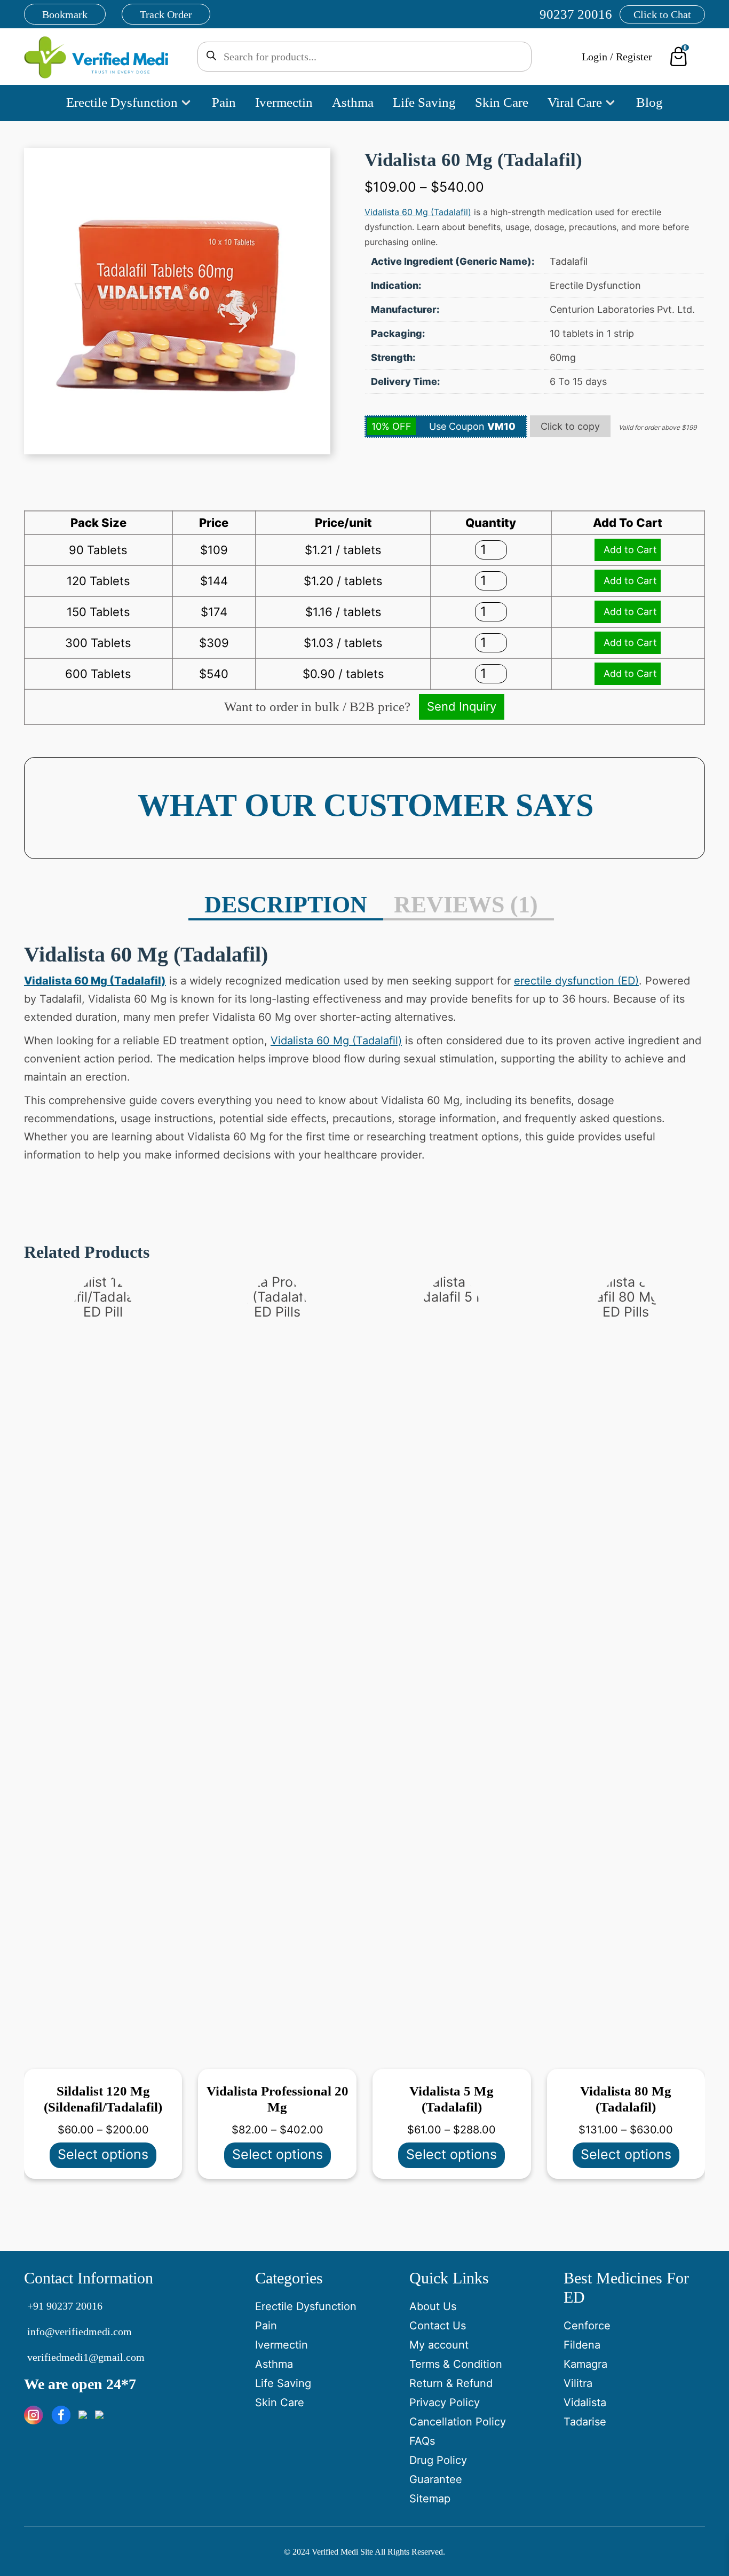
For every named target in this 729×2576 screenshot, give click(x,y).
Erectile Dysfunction (122, 102)
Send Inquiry (462, 706)
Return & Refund (451, 2383)
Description (286, 905)
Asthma (353, 102)
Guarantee (436, 2479)
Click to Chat (662, 14)
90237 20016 (576, 14)
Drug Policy (438, 2460)
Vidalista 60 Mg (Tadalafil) (418, 212)
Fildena (582, 2345)
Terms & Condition (456, 2364)
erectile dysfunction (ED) (576, 981)
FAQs (422, 2441)
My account (439, 2345)
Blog (649, 102)
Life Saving (424, 102)
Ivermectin (284, 102)
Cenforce (587, 2326)
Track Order (166, 14)
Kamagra (585, 2364)
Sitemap (430, 2499)
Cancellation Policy (458, 2422)
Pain (224, 102)
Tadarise (585, 2422)
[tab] (286, 906)
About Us (433, 2306)
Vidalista (585, 2402)
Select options (103, 2154)
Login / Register (617, 57)
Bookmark (65, 14)
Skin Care (502, 102)
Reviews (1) (466, 905)
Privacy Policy (445, 2402)
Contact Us (438, 2326)
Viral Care (575, 102)
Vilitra (578, 2383)
